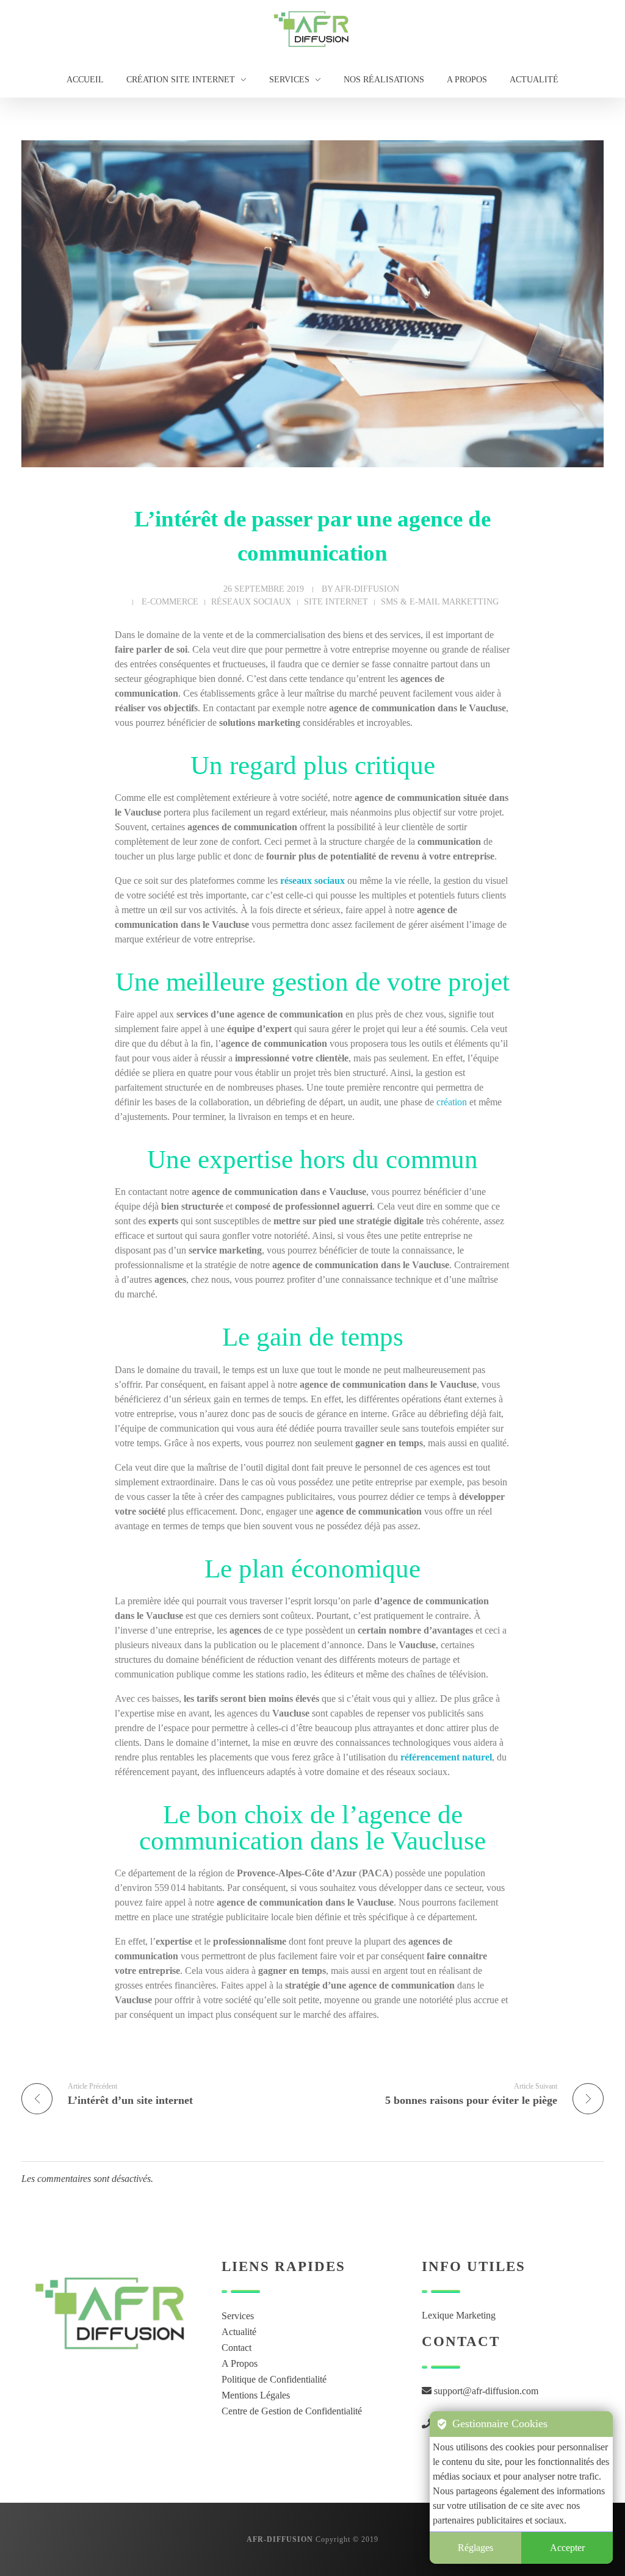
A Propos (240, 2363)
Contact (237, 2348)
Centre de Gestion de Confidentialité (292, 2411)
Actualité (239, 2332)
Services (238, 2316)
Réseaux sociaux (251, 601)
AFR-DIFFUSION (367, 589)
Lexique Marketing (459, 2315)
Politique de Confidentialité (274, 2379)
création (452, 1102)
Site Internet (336, 601)
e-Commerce (170, 601)
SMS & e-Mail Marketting (440, 601)
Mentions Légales (256, 2395)
